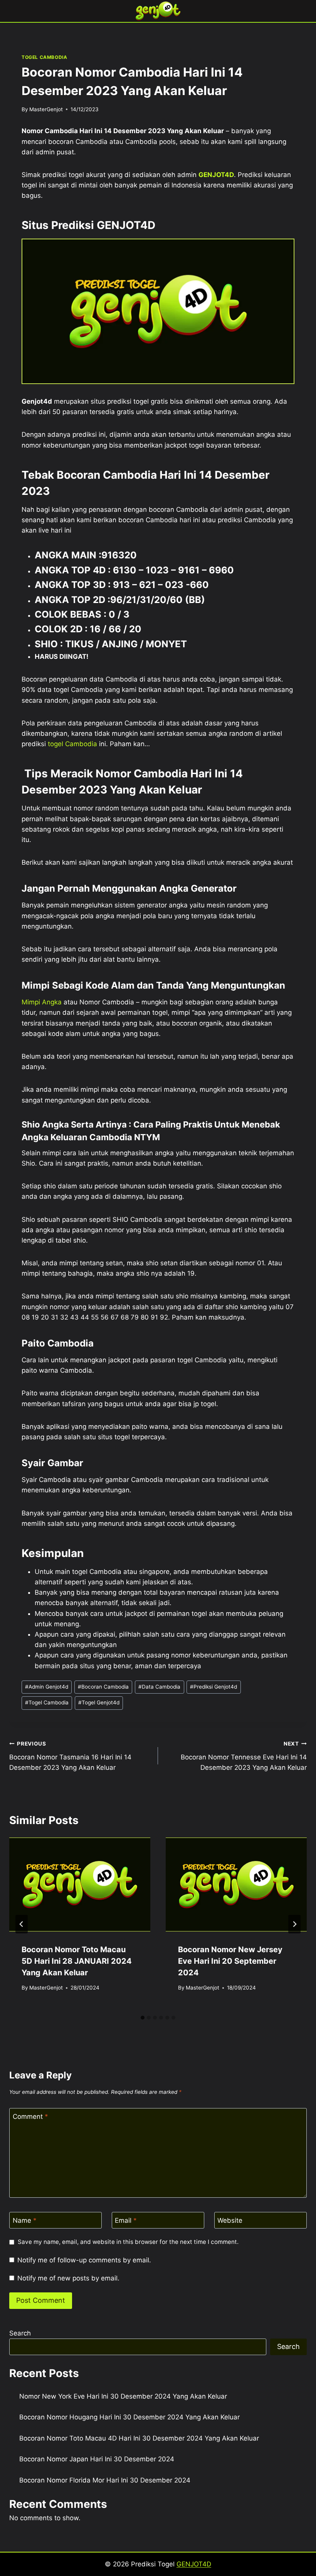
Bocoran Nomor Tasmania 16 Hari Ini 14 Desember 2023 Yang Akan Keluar (70, 1756)
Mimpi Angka (42, 1002)
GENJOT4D (216, 175)
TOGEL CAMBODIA (44, 57)
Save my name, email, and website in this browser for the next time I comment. (128, 2242)
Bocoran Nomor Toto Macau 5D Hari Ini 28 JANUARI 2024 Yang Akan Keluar (77, 1961)
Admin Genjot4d (47, 1687)
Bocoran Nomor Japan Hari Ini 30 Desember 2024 (97, 2459)
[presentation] (80, 1884)
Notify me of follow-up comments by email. (84, 2260)
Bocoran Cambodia (103, 1687)
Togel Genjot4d (99, 1702)
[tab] (143, 2018)
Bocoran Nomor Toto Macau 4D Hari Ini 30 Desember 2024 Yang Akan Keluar (139, 2438)
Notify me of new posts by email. (68, 2278)
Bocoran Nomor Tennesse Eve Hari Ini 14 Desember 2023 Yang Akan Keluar (244, 1756)
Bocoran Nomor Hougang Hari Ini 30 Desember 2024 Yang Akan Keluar (129, 2417)
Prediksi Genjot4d (213, 1687)
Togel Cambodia (47, 1702)
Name (25, 2220)
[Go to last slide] (22, 1924)
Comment (30, 2117)
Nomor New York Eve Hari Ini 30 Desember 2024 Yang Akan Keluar (123, 2396)
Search (20, 2333)
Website (230, 2220)
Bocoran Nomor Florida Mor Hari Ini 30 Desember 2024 (105, 2480)
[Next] (294, 1924)
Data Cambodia (159, 1687)
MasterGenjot (46, 109)
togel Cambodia (72, 744)
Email (126, 2220)
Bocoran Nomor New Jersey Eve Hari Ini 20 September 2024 (230, 1961)
